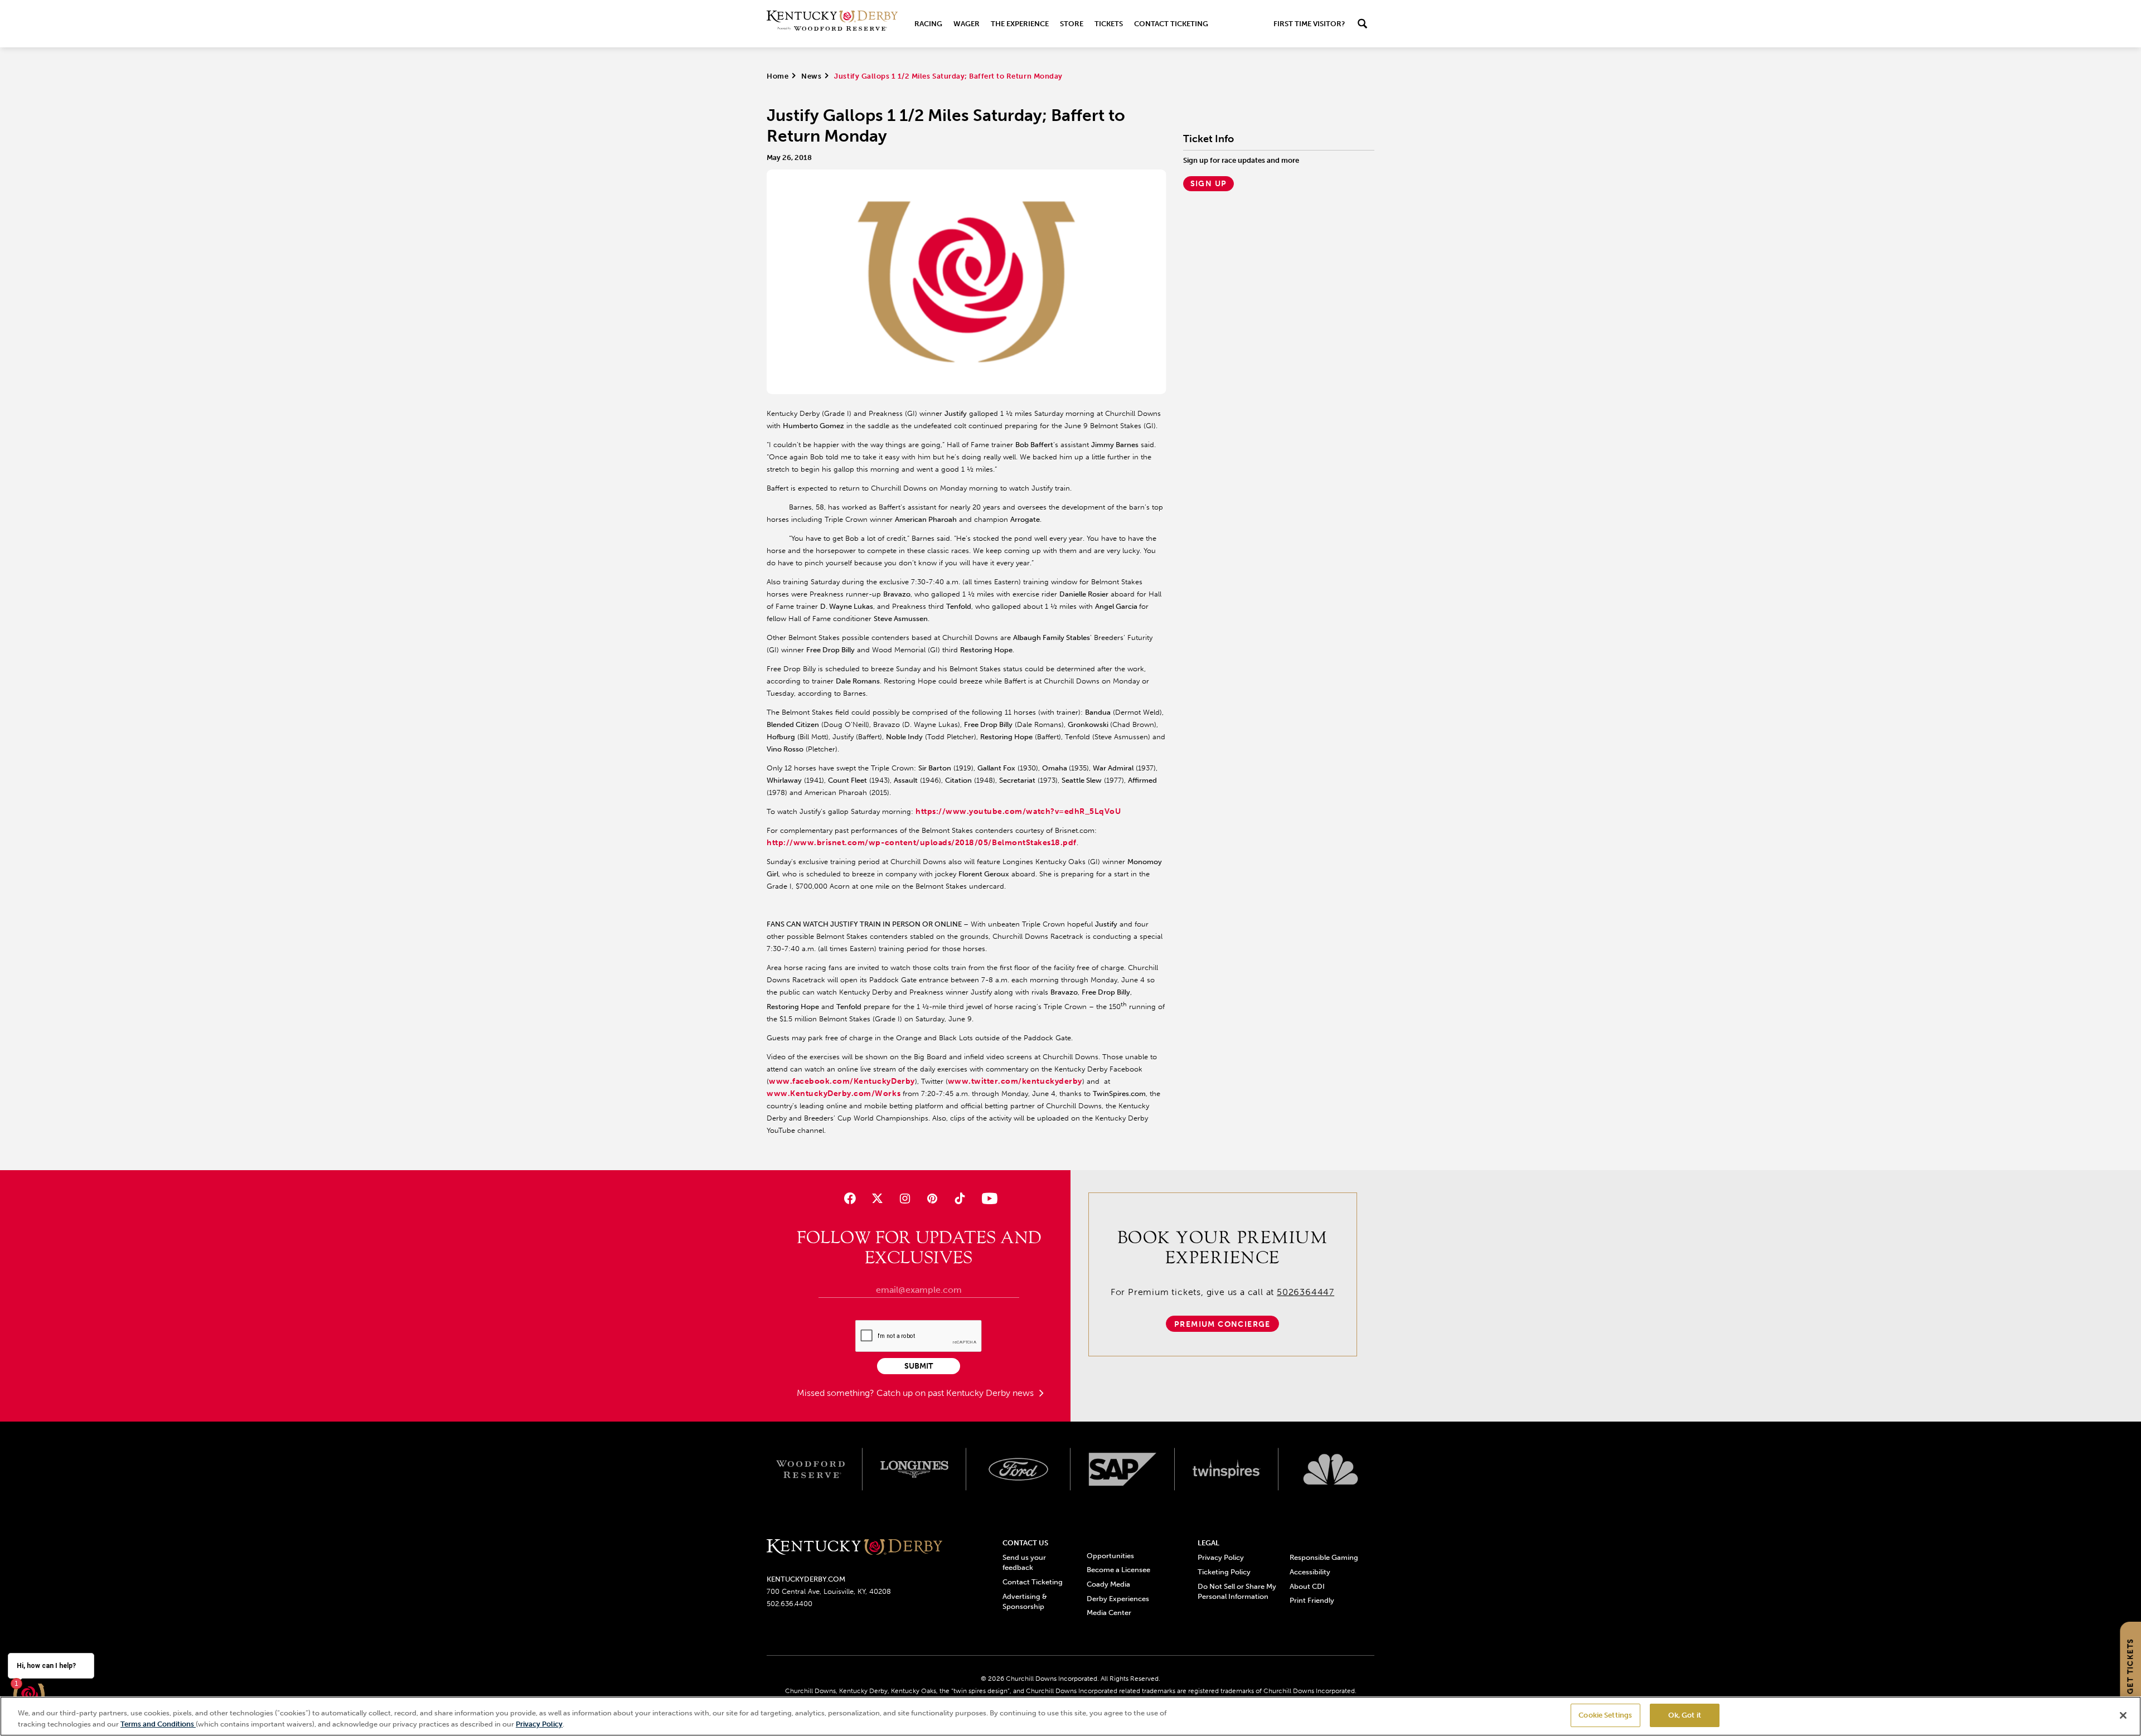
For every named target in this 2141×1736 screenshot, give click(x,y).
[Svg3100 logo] (1331, 1470)
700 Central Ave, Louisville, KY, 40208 (829, 1591)
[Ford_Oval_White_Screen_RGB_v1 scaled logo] (1018, 1469)
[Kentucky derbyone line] (854, 1548)
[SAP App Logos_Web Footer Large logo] (1123, 1470)
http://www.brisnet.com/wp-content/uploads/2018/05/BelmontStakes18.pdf (922, 843)
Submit (919, 1366)
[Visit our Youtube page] (987, 1198)
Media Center (1109, 1613)
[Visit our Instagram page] (905, 1198)
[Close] (2123, 1715)
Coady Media (1108, 1584)
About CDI (1307, 1586)
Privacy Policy (1221, 1557)
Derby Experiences (1118, 1599)
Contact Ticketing (1171, 24)
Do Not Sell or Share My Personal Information (1237, 1591)
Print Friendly (1312, 1600)
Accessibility (1310, 1572)
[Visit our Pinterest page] (933, 1198)
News (811, 76)
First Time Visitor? (1309, 24)
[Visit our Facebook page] (849, 1198)
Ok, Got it (1685, 1715)
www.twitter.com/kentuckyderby (1015, 1081)
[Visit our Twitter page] (877, 1198)
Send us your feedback (1024, 1562)
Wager (967, 24)
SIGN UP (1209, 184)
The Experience (1020, 24)
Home (778, 76)
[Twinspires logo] (1227, 1470)
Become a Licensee (1118, 1570)
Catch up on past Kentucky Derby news (956, 1393)
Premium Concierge (1222, 1324)
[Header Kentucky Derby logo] (832, 24)
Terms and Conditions (158, 1724)
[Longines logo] (915, 1470)
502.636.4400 (789, 1604)
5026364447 (1306, 1292)
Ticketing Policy (1224, 1572)
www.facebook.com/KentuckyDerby (842, 1081)
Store (1072, 24)
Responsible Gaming (1324, 1557)
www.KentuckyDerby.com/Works (834, 1094)
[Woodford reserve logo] (810, 1470)
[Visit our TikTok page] (960, 1198)
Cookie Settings (1605, 1715)
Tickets (1109, 24)
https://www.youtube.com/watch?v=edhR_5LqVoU (1018, 811)
